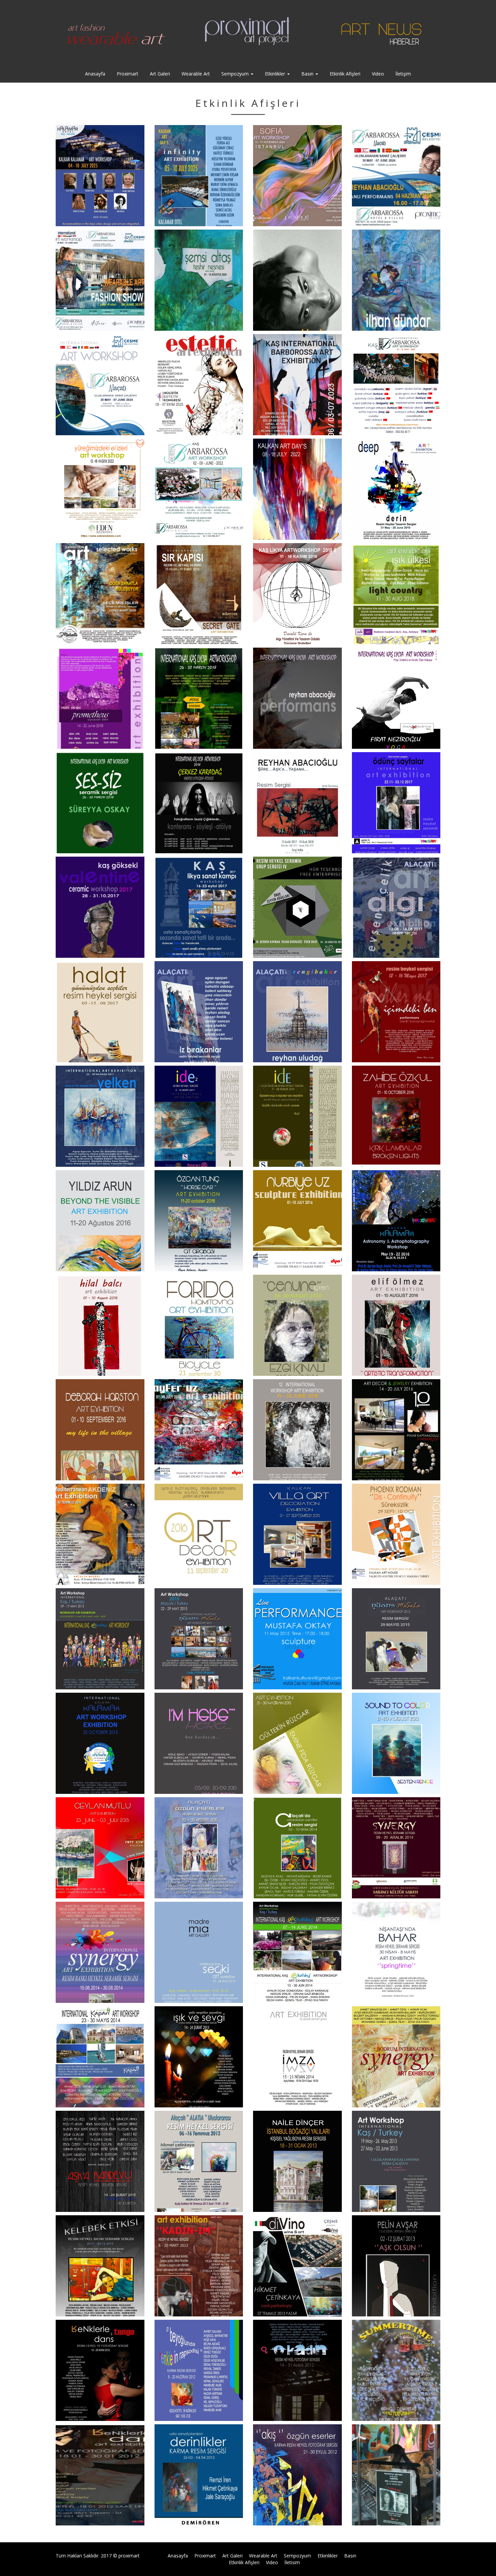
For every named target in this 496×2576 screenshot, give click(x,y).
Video (378, 74)
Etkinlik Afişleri (345, 74)
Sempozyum (297, 2556)
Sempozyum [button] (236, 74)
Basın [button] (308, 74)
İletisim (292, 2562)
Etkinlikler (328, 2556)
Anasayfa (95, 74)
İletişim (403, 74)
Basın (350, 2556)
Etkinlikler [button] (276, 74)
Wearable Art (196, 74)
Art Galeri (160, 74)
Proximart (128, 74)
